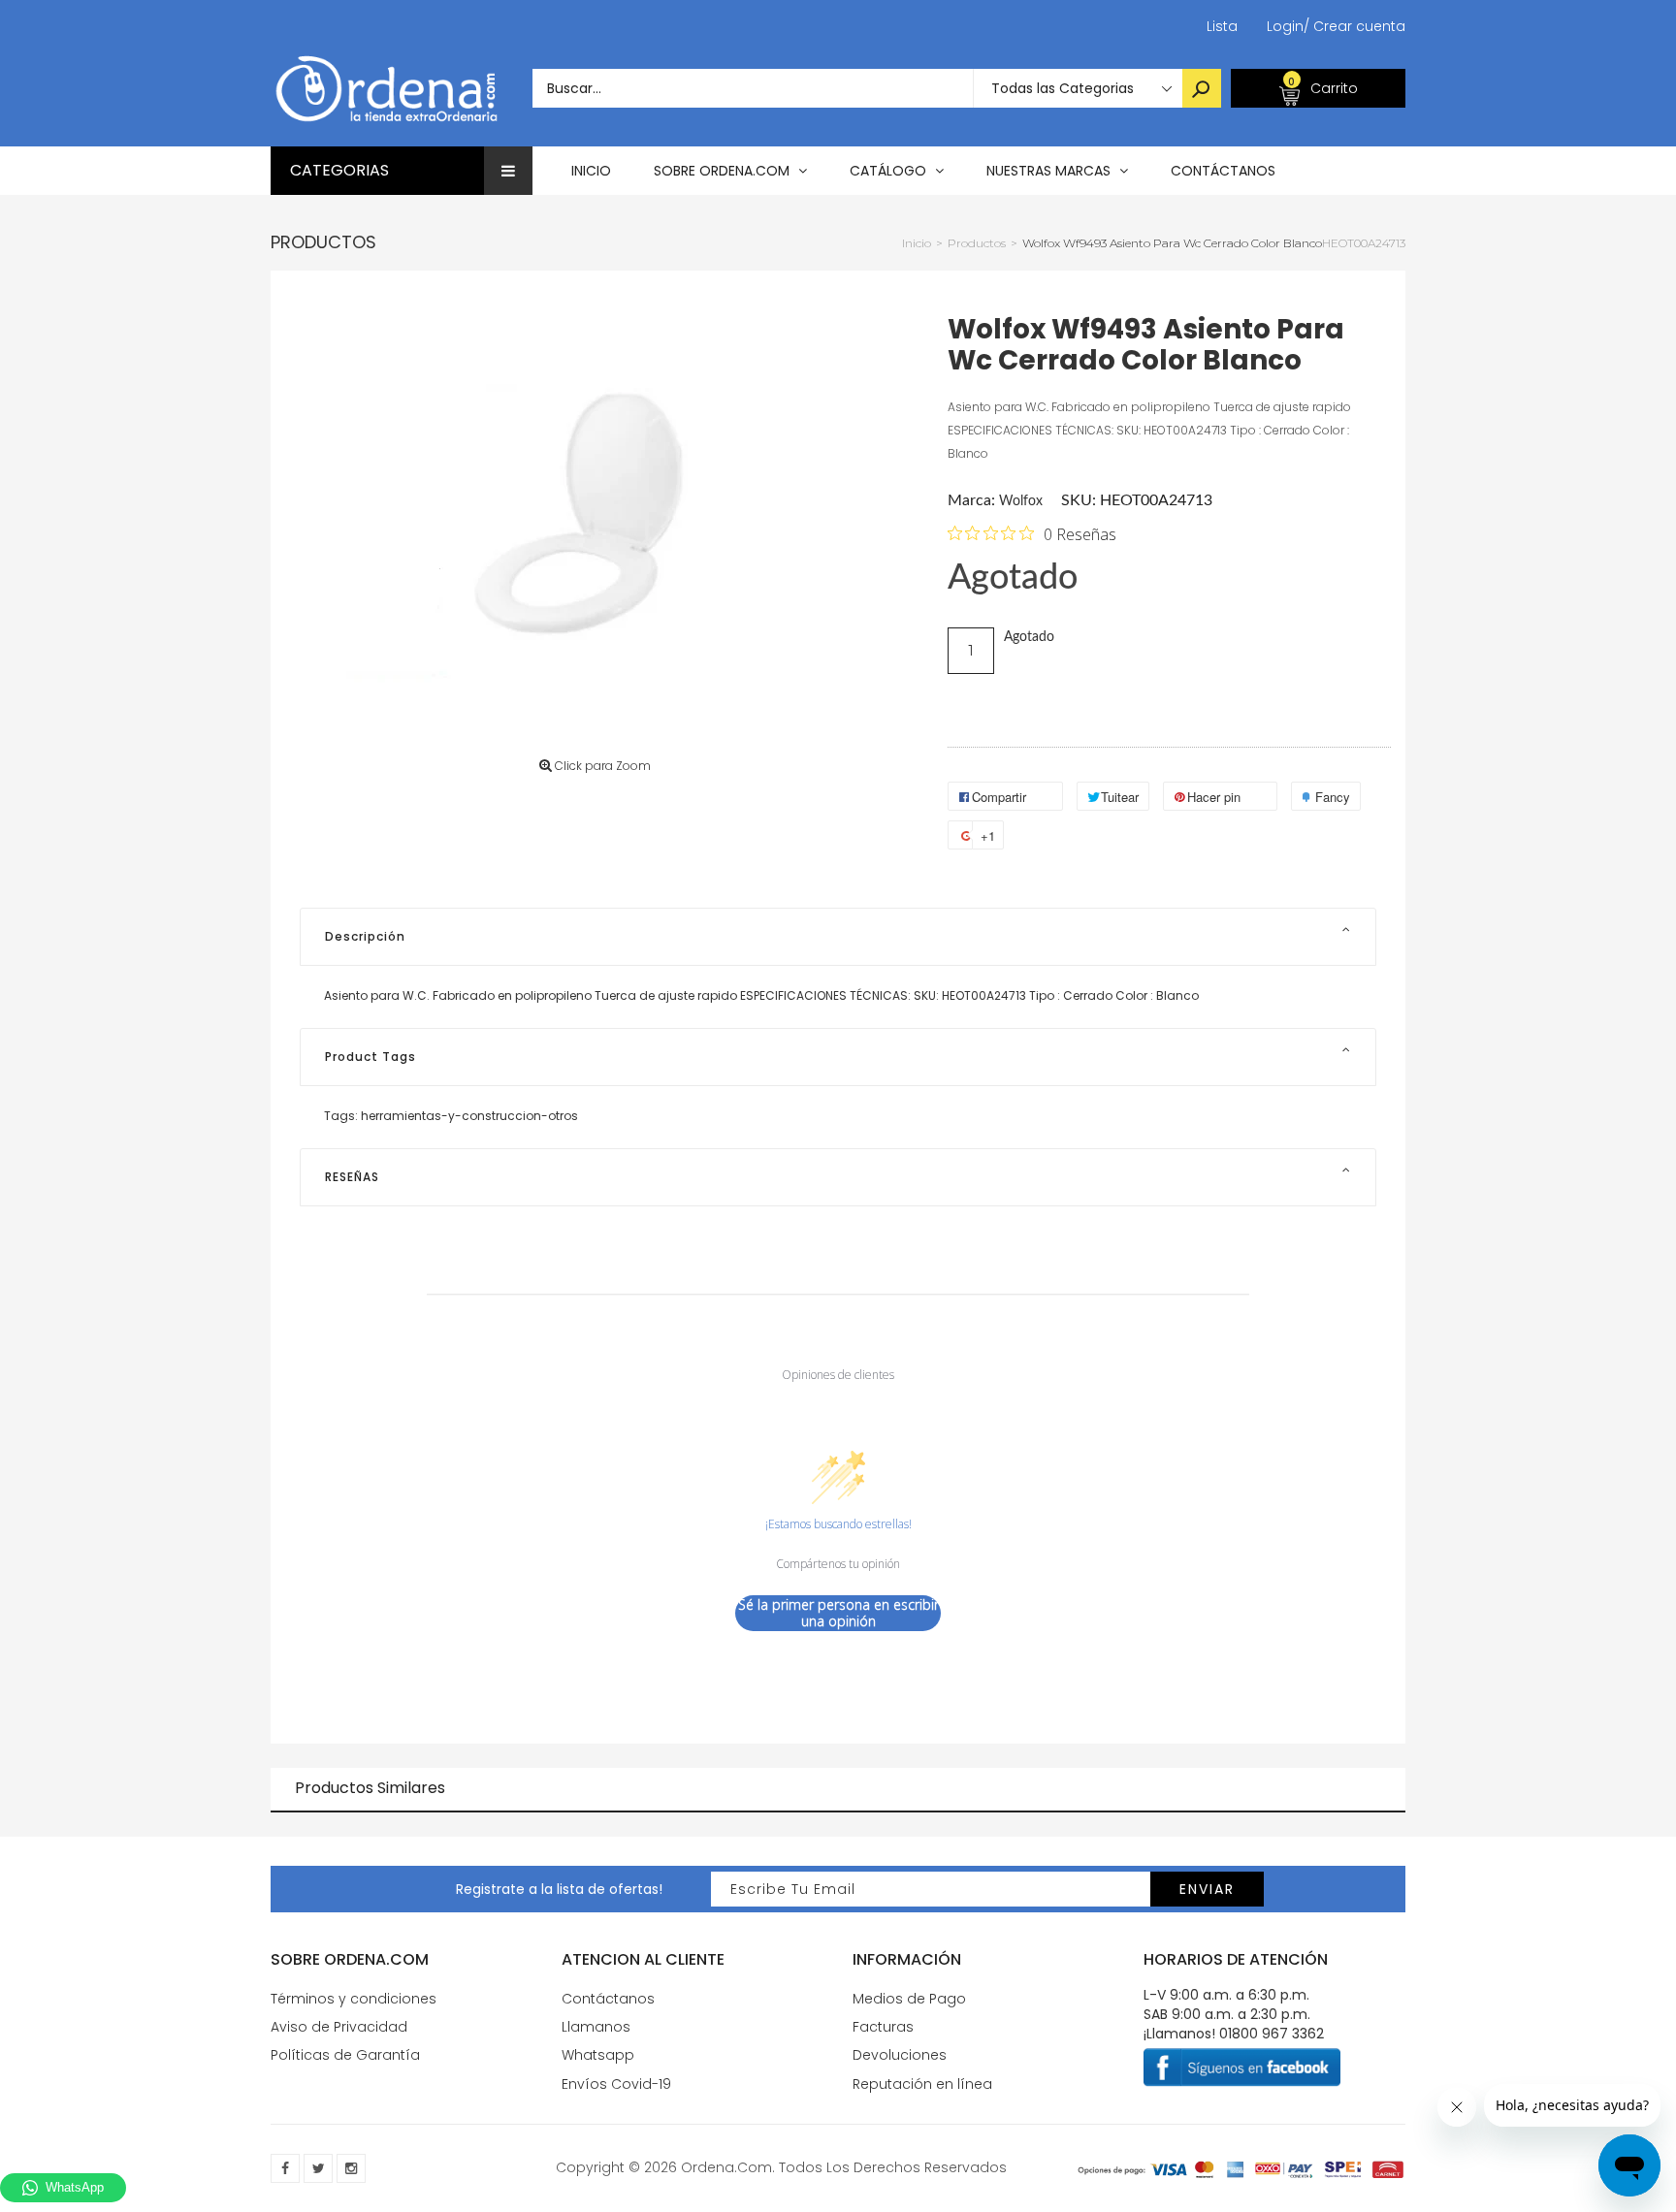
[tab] (838, 937)
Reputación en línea (922, 2084)
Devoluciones (900, 2055)
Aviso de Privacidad (339, 2027)
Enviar (1207, 1889)
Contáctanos (608, 1999)
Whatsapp (598, 2055)
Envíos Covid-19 (616, 2084)
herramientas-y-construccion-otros (469, 1116)
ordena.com (726, 2167)
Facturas (883, 2027)
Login (1285, 26)
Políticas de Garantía (345, 2055)
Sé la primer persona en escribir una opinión (838, 1613)
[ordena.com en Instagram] (351, 2168)
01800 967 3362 (1272, 2034)
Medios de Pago (909, 1999)
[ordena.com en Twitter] (318, 2168)
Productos (323, 242)
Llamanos (596, 2027)
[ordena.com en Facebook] (285, 2168)
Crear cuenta (1354, 26)
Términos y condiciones (354, 1999)
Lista (1222, 26)
